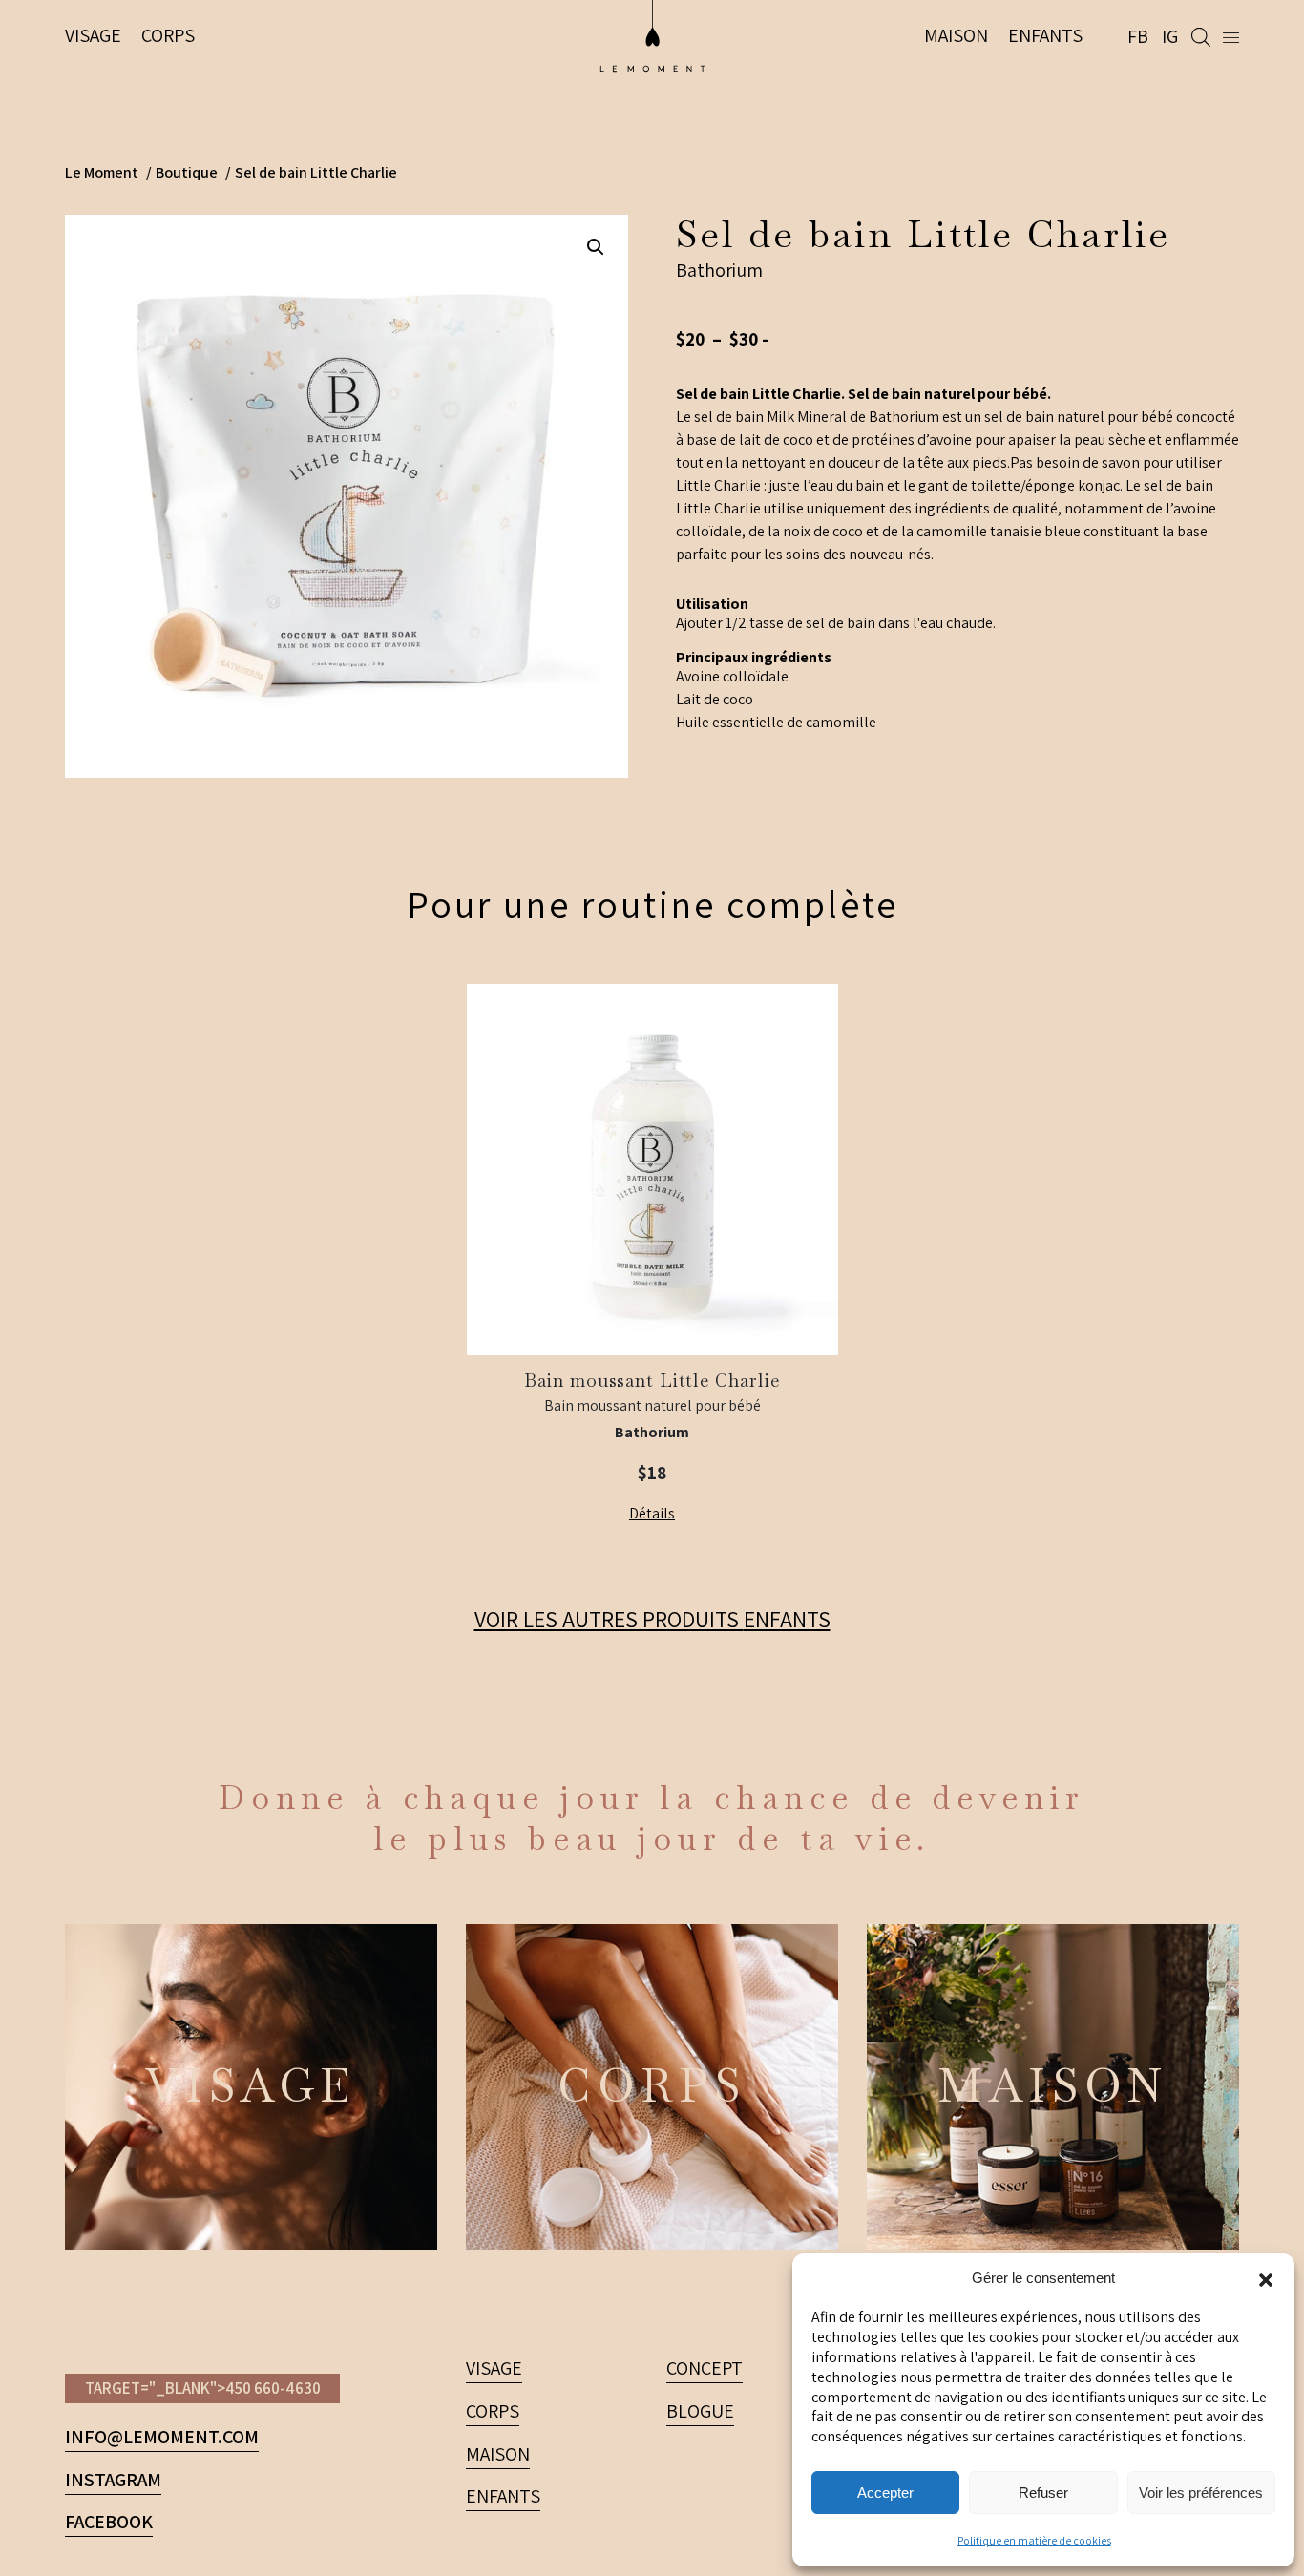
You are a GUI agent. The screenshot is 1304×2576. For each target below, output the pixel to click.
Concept (705, 2368)
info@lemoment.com (162, 2437)
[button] (1266, 2278)
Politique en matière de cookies (1034, 2540)
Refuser (1043, 2492)
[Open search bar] (1208, 36)
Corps (168, 35)
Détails (652, 1513)
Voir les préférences (1201, 2492)
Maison (956, 35)
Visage (93, 35)
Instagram (113, 2480)
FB (1138, 36)
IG (1170, 36)
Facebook (109, 2522)
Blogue (700, 2411)
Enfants (1045, 35)
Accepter (885, 2492)
